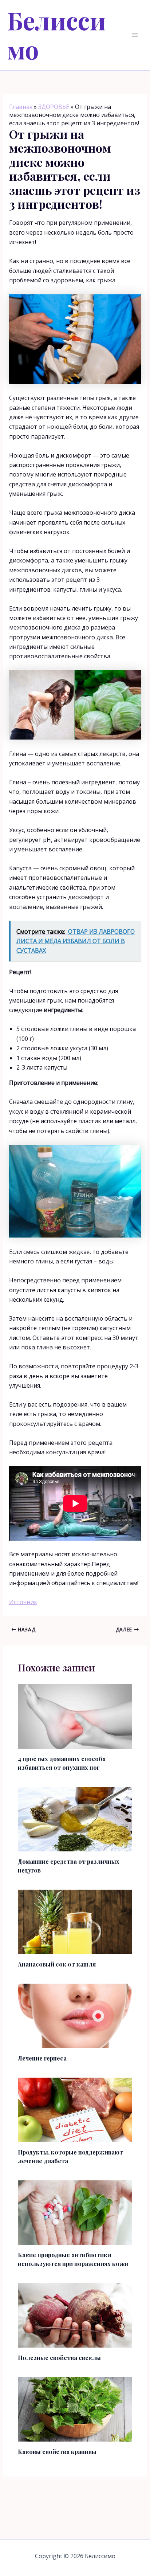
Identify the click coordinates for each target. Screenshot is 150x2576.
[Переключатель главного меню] (135, 35)
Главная (21, 107)
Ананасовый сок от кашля (57, 1964)
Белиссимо (57, 35)
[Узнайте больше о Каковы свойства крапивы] (75, 2409)
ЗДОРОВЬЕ (54, 107)
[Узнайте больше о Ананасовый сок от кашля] (75, 1921)
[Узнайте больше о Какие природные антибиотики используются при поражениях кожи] (75, 2212)
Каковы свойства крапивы (57, 2452)
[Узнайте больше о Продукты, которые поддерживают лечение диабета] (75, 2109)
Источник (23, 1602)
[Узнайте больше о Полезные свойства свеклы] (75, 2315)
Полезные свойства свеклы (59, 2358)
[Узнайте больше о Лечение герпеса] (75, 2015)
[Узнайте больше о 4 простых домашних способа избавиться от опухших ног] (75, 1716)
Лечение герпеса (42, 2058)
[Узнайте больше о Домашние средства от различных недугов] (75, 1819)
